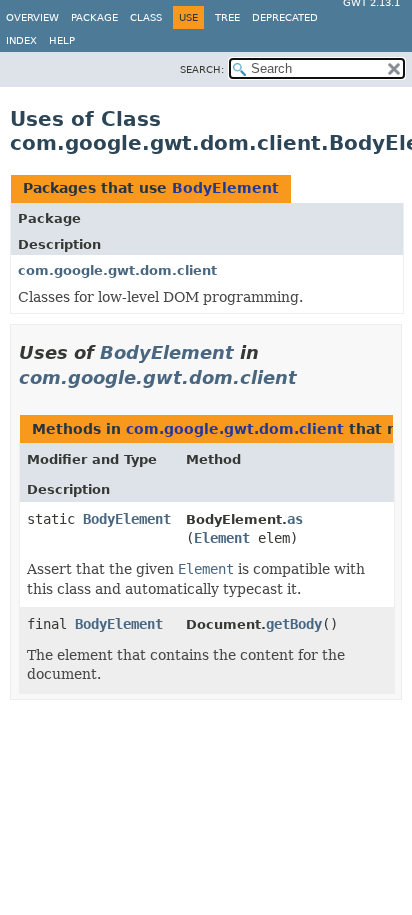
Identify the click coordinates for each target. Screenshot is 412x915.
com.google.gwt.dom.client (117, 270)
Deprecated (285, 17)
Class (146, 17)
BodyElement (225, 188)
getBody (294, 624)
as (295, 519)
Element (222, 538)
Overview (32, 17)
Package (94, 17)
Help (62, 40)
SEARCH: (202, 69)
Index (21, 40)
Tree (227, 17)
